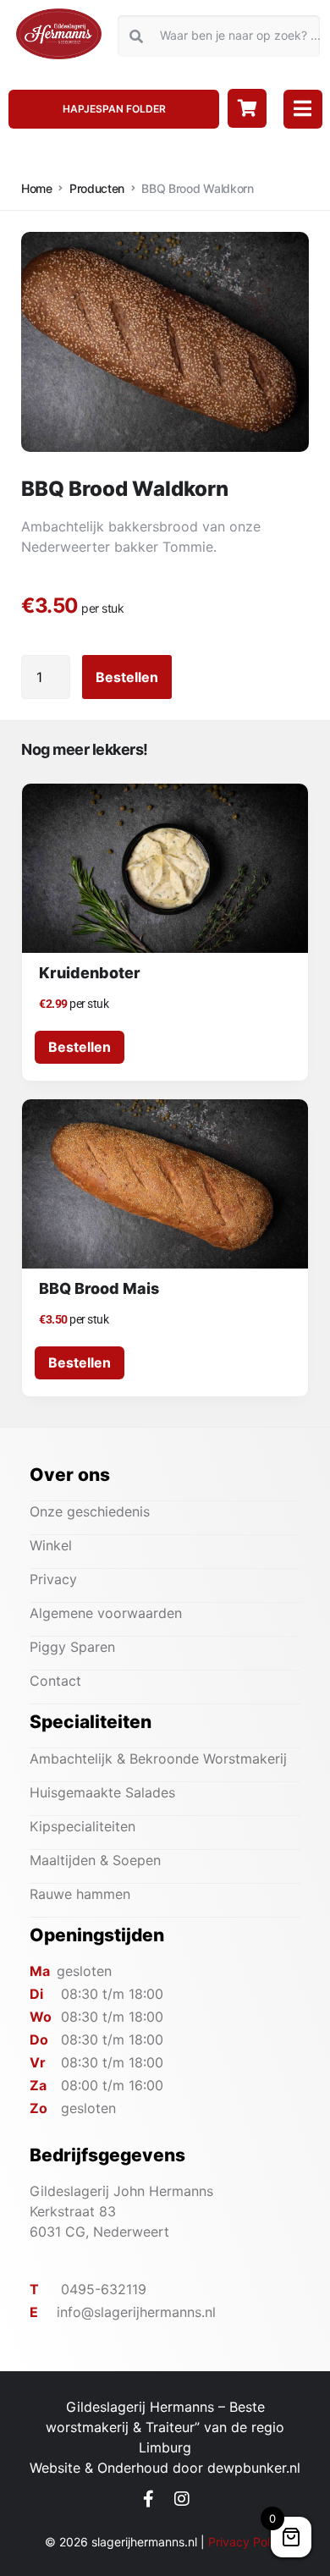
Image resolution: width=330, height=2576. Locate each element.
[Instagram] (182, 2499)
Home (37, 188)
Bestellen (127, 677)
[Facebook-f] (149, 2499)
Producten (97, 188)
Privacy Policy (247, 2542)
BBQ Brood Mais (99, 1288)
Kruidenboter (90, 973)
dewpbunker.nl (254, 2468)
